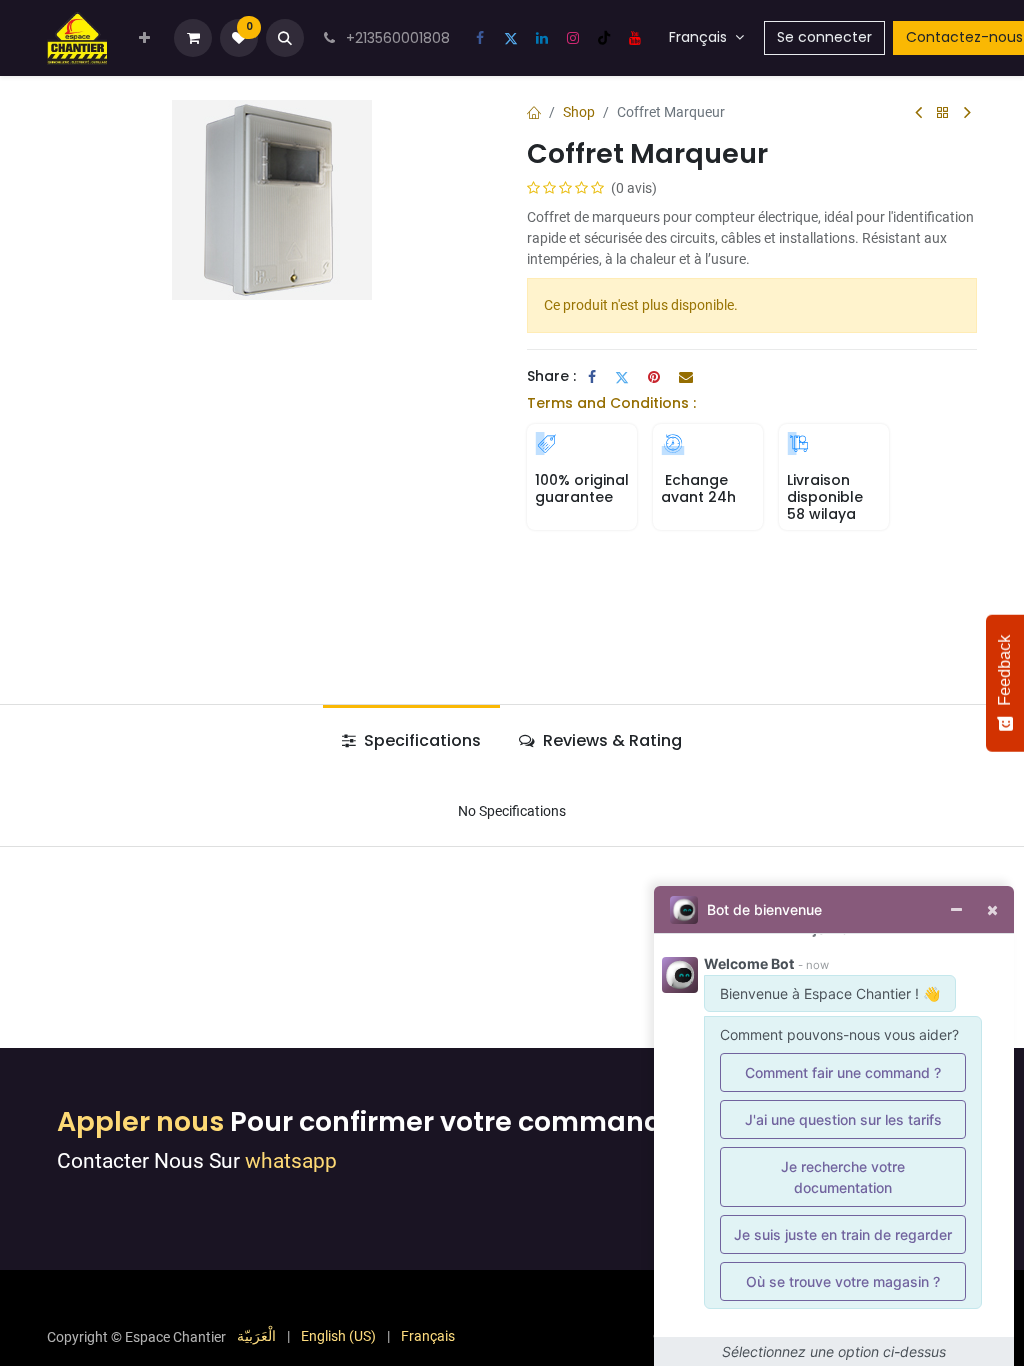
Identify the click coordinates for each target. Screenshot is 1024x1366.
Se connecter (824, 37)
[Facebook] (480, 38)
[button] (285, 38)
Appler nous (140, 1121)
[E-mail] (686, 377)
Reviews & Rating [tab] (610, 740)
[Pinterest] (654, 377)
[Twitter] (511, 38)
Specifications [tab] (420, 740)
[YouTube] (635, 38)
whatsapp (291, 1161)
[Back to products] (943, 113)
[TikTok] (604, 38)
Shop (579, 112)
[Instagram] (573, 38)
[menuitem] (144, 38)
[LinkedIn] (542, 38)
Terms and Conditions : (611, 403)
